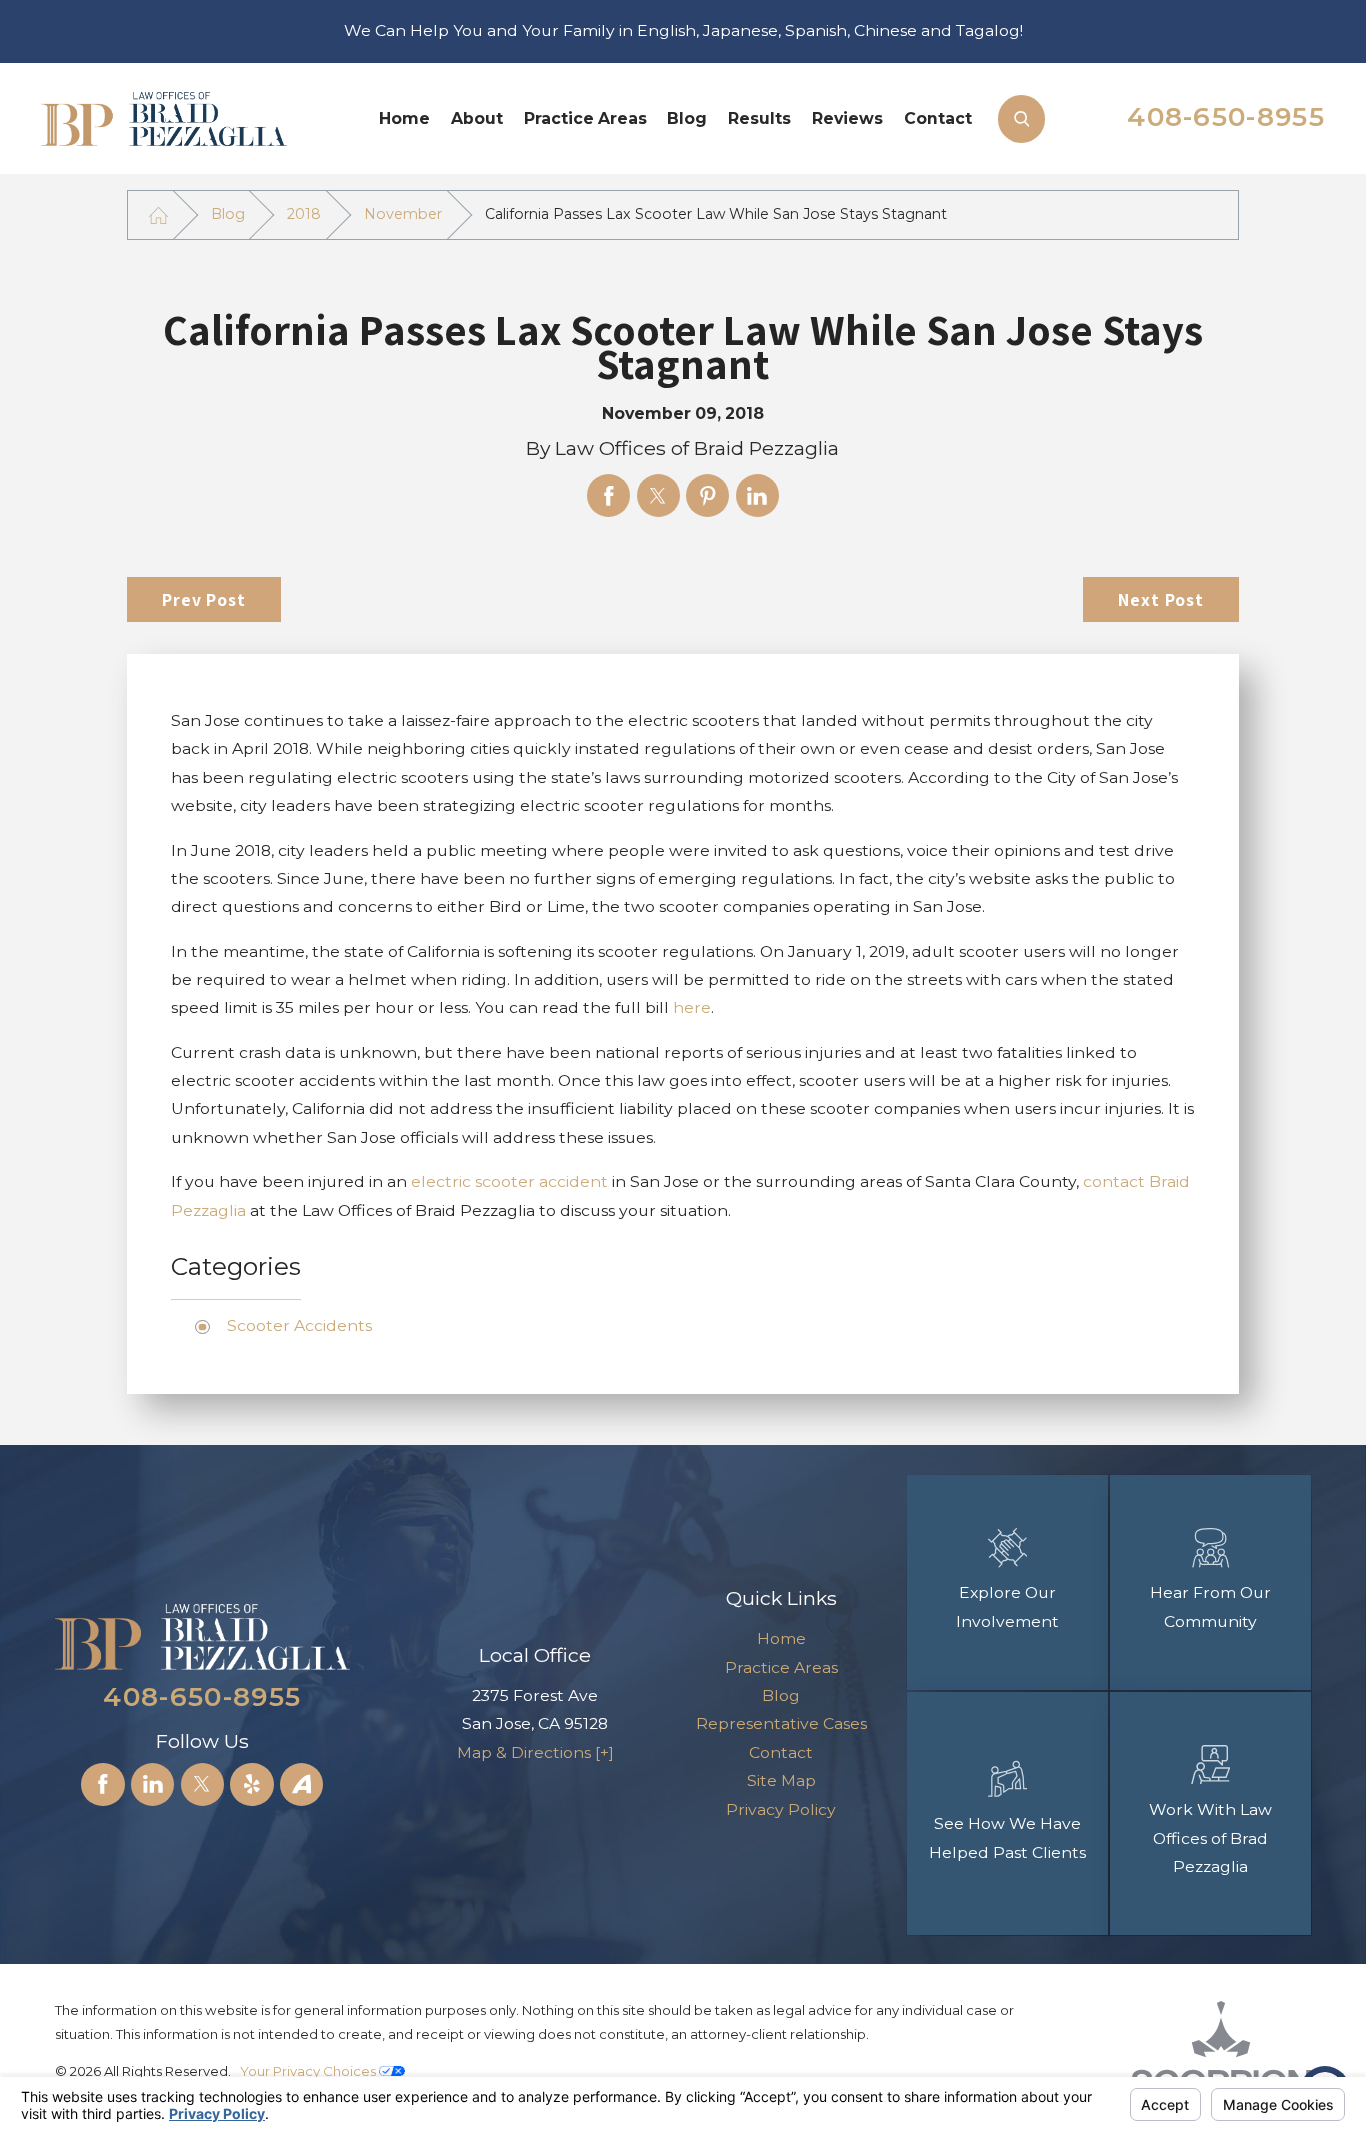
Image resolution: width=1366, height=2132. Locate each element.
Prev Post (204, 599)
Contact (938, 118)
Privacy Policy (781, 1809)
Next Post (1161, 599)
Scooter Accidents (299, 1325)
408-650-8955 (1226, 117)
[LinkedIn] (152, 1784)
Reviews (847, 118)
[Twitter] (202, 1784)
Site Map (781, 1780)
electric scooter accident (509, 1181)
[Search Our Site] (1021, 118)
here (692, 1007)
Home (404, 118)
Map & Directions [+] (535, 1752)
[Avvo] (301, 1784)
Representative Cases (781, 1723)
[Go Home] (159, 215)
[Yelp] (251, 1784)
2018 (304, 214)
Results (759, 118)
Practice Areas (585, 118)
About (477, 118)
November (403, 214)
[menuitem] (405, 118)
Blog (687, 118)
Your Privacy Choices (309, 2071)
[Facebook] (102, 1784)
